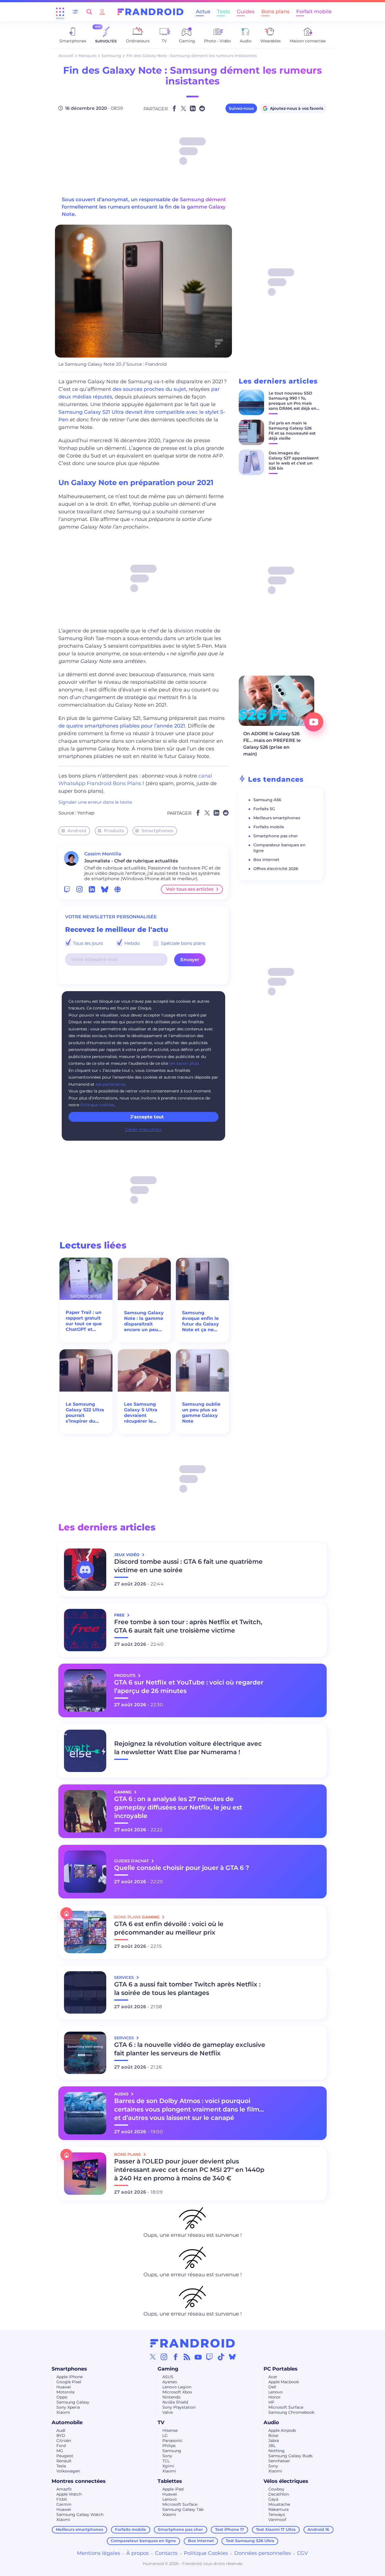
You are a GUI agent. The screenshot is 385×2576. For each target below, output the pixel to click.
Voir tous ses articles (190, 889)
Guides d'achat (132, 1861)
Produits (114, 831)
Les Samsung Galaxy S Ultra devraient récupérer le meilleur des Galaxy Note (141, 1413)
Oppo (62, 2397)
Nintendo (172, 2397)
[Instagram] (164, 2357)
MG (60, 2451)
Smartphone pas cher (276, 836)
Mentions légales (99, 2553)
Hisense (170, 2430)
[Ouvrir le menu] (60, 12)
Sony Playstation (179, 2407)
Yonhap (86, 813)
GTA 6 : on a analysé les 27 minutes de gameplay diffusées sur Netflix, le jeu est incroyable (178, 1807)
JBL (272, 2446)
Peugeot (65, 2456)
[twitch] (67, 889)
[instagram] (79, 889)
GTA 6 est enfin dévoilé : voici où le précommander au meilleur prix (169, 1928)
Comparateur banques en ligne (143, 2541)
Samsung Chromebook (291, 2412)
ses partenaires (110, 1084)
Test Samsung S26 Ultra (250, 2541)
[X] (153, 2357)
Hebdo (131, 943)
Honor (275, 2397)
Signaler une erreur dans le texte (95, 802)
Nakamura (278, 2509)
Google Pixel (69, 2382)
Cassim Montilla (103, 854)
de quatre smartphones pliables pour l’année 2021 (122, 726)
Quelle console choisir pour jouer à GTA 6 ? (182, 1868)
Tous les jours (87, 943)
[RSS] (187, 2357)
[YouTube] (198, 2357)
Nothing (276, 2451)
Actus (203, 12)
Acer (273, 2377)
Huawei (64, 2387)
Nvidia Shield (175, 2402)
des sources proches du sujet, (150, 389)
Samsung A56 (267, 800)
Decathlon (279, 2494)
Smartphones (157, 831)
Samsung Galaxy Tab (183, 2509)
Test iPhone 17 (230, 2529)
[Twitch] (209, 2357)
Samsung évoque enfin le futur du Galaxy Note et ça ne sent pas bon (201, 1321)
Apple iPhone (69, 2377)
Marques (87, 56)
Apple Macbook (284, 2382)
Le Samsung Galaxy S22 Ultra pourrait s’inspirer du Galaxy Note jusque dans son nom (85, 1413)
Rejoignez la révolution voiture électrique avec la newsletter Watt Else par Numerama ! (188, 1748)
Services (125, 1977)
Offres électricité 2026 (276, 869)
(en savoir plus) (184, 1063)
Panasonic (172, 2441)
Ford (61, 2446)
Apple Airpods (282, 2430)
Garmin (64, 2504)
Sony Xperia (68, 2407)
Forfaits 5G (264, 809)
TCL (166, 2461)
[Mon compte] (102, 12)
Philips (169, 2446)
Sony (167, 2456)
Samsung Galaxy (73, 2402)
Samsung (111, 56)
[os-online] (118, 889)
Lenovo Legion (177, 2387)
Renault (64, 2461)
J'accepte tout (147, 1117)
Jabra (274, 2441)
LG (165, 2435)
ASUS (168, 2377)
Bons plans (275, 12)
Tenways (277, 2514)
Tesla (61, 2466)
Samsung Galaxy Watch (80, 2514)
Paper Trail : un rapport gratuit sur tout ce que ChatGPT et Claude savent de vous (84, 1321)
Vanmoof (277, 2520)
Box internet (266, 860)
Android (77, 831)
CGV (303, 2553)
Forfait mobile (314, 12)
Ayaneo (170, 2382)
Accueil (66, 56)
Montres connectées (79, 2481)
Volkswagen (68, 2471)
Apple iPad (173, 2489)
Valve (168, 2412)
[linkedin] (92, 889)
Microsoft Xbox (177, 2392)
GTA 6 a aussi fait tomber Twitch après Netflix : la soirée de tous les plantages (187, 1989)
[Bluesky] (232, 2357)
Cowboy (276, 2489)
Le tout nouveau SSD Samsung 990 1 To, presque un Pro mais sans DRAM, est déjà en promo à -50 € (293, 403)
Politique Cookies (206, 2553)
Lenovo (276, 2392)
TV (161, 2422)
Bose (273, 2435)
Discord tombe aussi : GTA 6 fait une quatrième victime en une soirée (188, 1566)
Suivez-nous (241, 108)
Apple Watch (69, 2494)
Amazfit (64, 2489)
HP (271, 2402)
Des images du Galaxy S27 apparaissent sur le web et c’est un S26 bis (294, 461)
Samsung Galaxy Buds (290, 2456)
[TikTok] (221, 2357)
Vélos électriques (286, 2481)
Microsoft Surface (286, 2407)
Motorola (65, 2392)
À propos (138, 2553)
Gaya (273, 2499)
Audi (61, 2430)
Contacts (166, 2553)
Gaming (168, 2369)
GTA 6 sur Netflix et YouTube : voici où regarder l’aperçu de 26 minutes (189, 1687)
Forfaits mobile (269, 827)
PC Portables (281, 2369)
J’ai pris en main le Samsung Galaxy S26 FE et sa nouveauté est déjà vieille (292, 431)
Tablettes (170, 2481)
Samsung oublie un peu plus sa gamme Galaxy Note (201, 1413)
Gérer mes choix (143, 1130)
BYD (61, 2435)
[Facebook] (176, 2357)
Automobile (67, 2422)
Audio (271, 2422)
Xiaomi (63, 2412)
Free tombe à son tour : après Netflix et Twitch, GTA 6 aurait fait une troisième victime (188, 1626)
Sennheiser (279, 2461)
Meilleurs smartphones (277, 818)
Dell (272, 2387)
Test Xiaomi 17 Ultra (276, 2529)
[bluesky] (105, 889)
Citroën (64, 2441)
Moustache (279, 2504)
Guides (246, 12)
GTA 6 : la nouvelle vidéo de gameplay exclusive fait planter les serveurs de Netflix (190, 2049)
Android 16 (318, 2529)
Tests (224, 12)
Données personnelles (263, 2553)
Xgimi (168, 2466)
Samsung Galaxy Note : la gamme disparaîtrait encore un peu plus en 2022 (144, 1321)
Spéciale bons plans (183, 943)
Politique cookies (97, 1105)
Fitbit (62, 2499)
